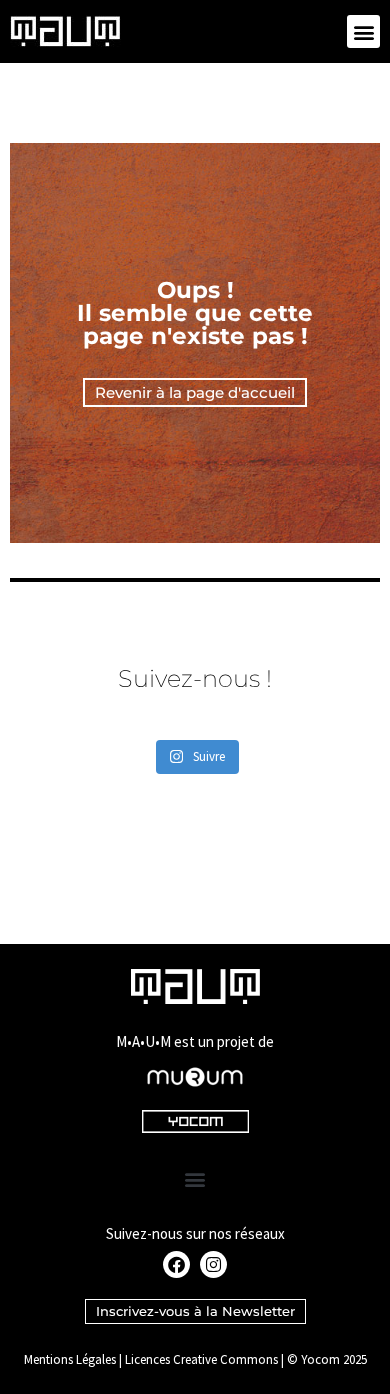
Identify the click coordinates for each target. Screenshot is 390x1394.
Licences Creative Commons (201, 1359)
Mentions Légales (70, 1359)
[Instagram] (213, 1264)
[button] (363, 31)
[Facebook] (176, 1264)
